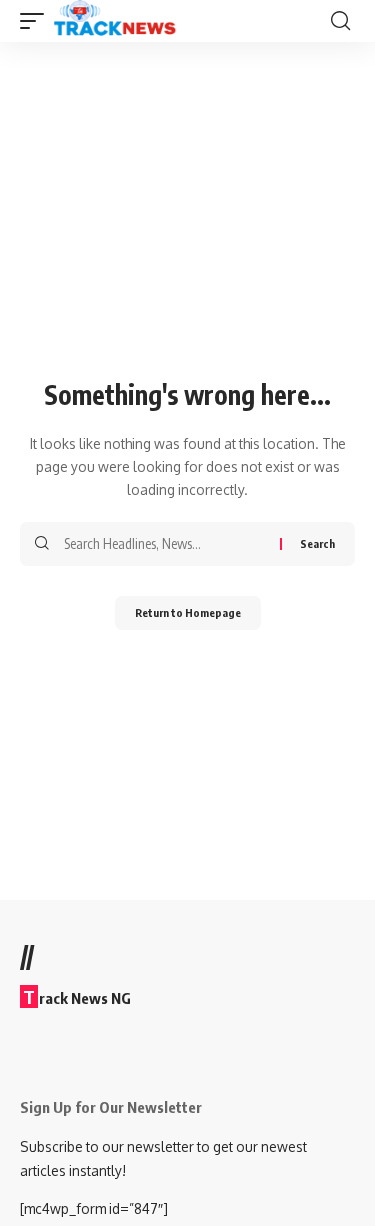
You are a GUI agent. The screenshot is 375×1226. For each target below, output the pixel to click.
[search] (340, 21)
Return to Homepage (188, 612)
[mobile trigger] (37, 21)
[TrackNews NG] (115, 21)
